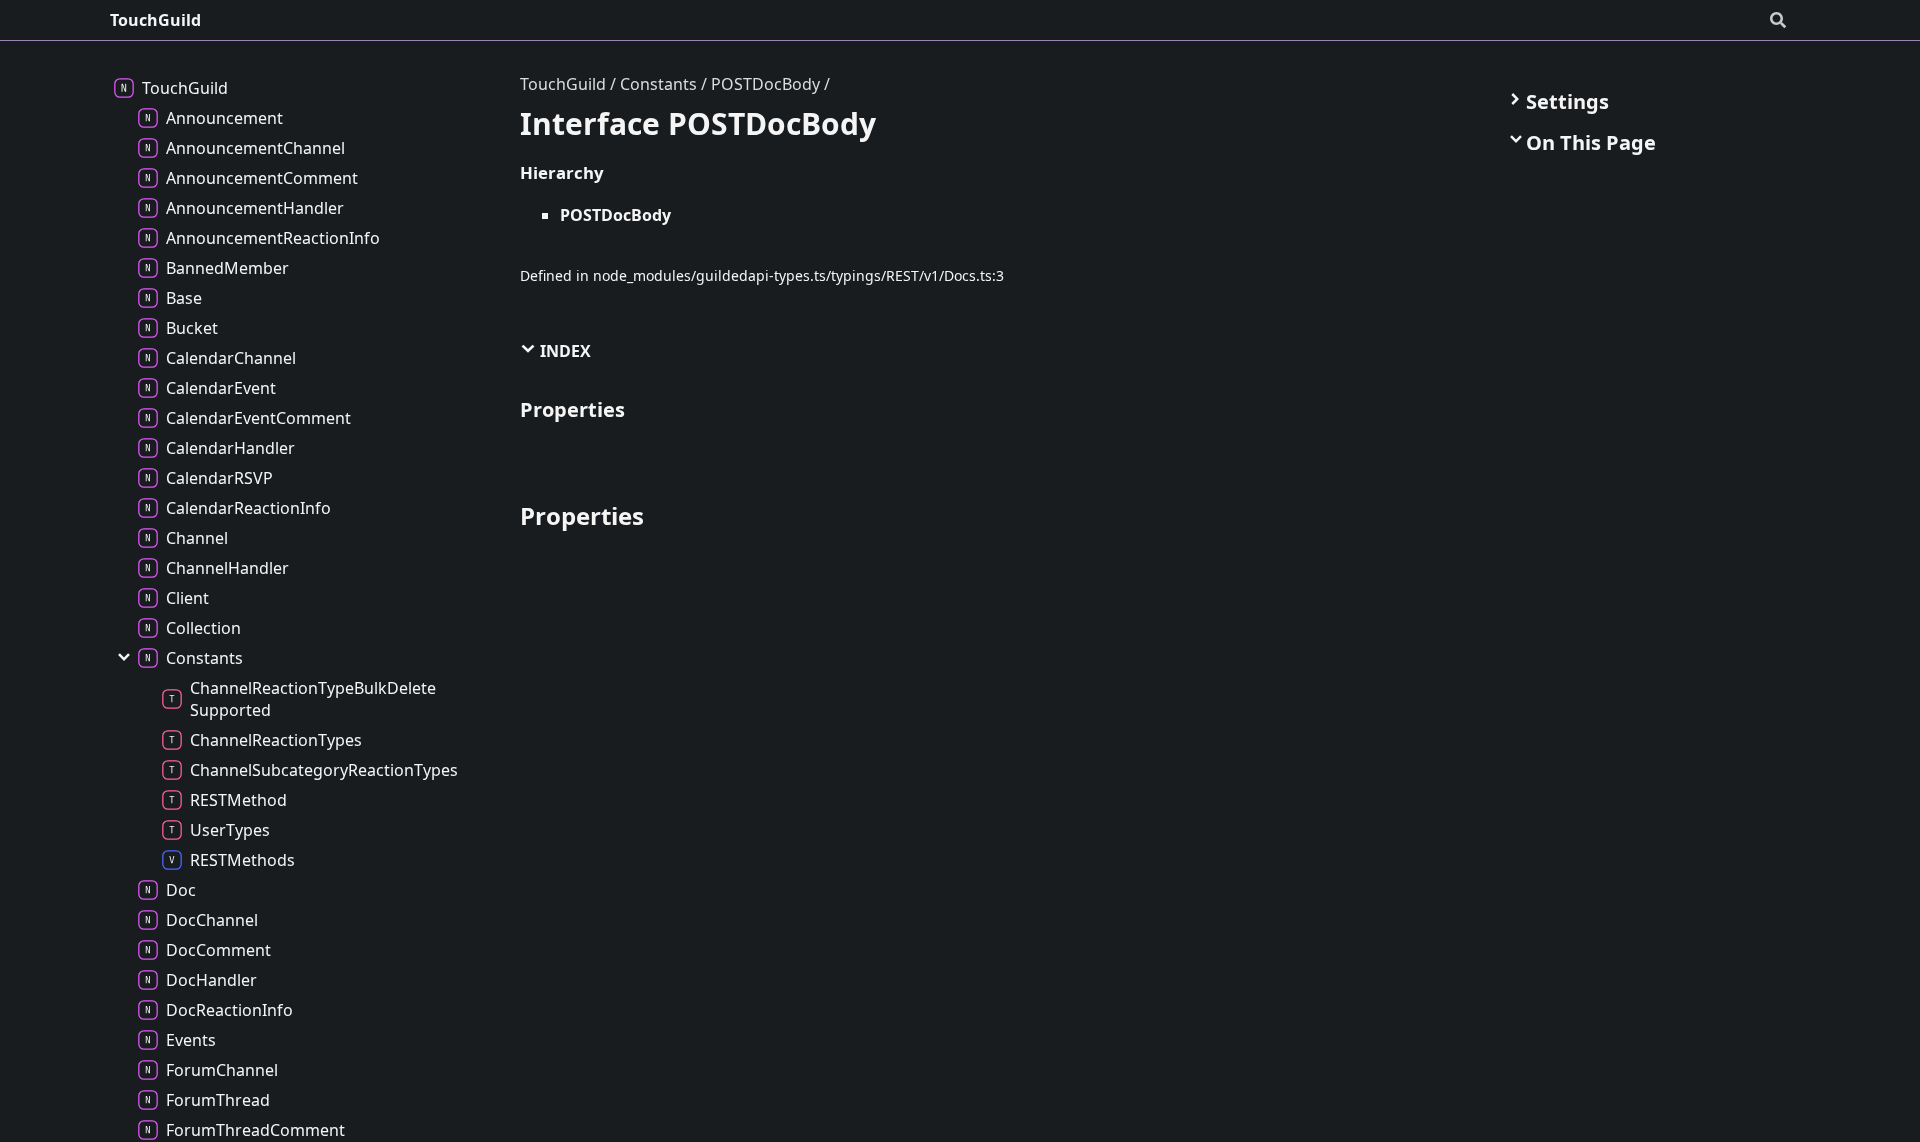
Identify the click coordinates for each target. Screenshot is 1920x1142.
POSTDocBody (765, 84)
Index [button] (563, 351)
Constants (658, 84)
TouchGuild (155, 20)
